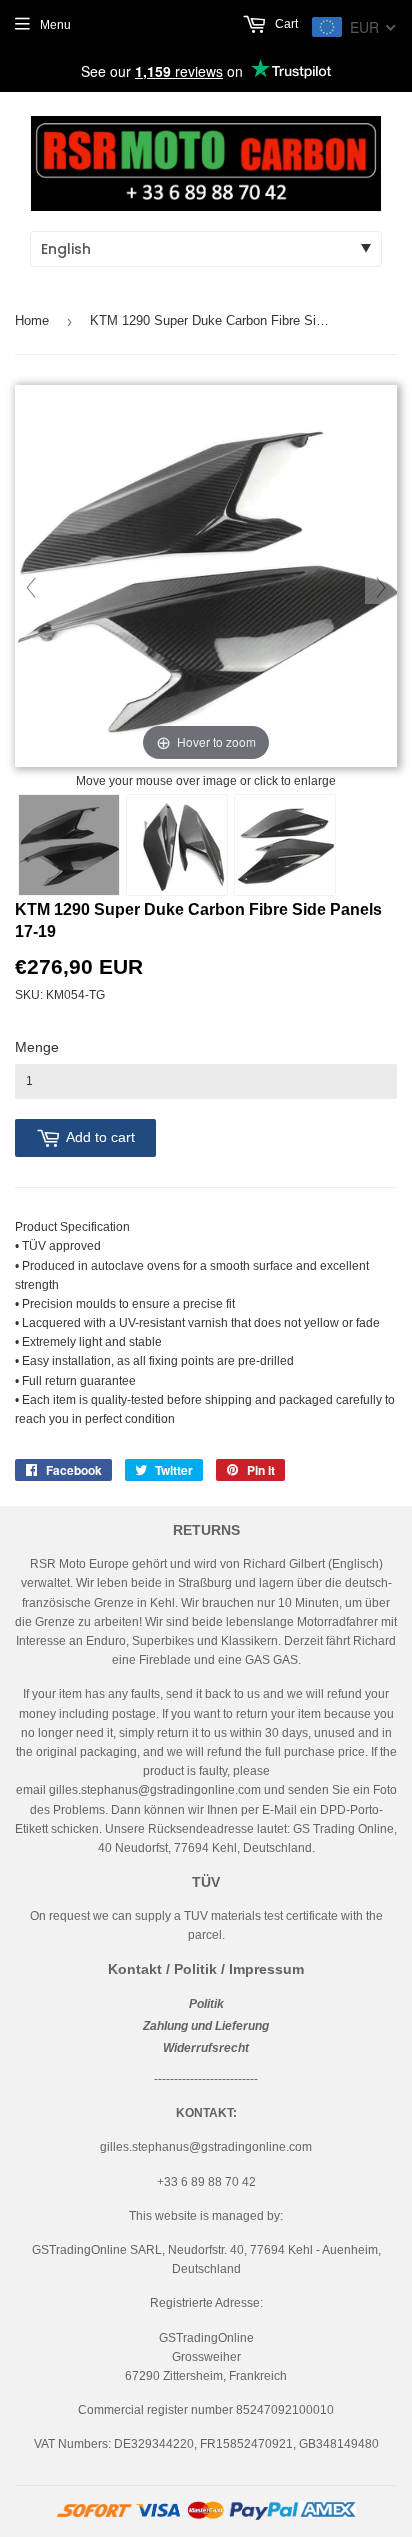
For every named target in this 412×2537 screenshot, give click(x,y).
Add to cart (100, 1137)
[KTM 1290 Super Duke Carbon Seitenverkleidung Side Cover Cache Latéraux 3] (285, 845)
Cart (285, 24)
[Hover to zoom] (206, 577)
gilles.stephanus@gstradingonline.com (155, 1790)
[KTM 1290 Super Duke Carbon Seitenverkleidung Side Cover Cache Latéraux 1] (69, 845)
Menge (37, 1047)
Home (32, 320)
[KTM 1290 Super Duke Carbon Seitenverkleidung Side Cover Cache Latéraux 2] (177, 845)
